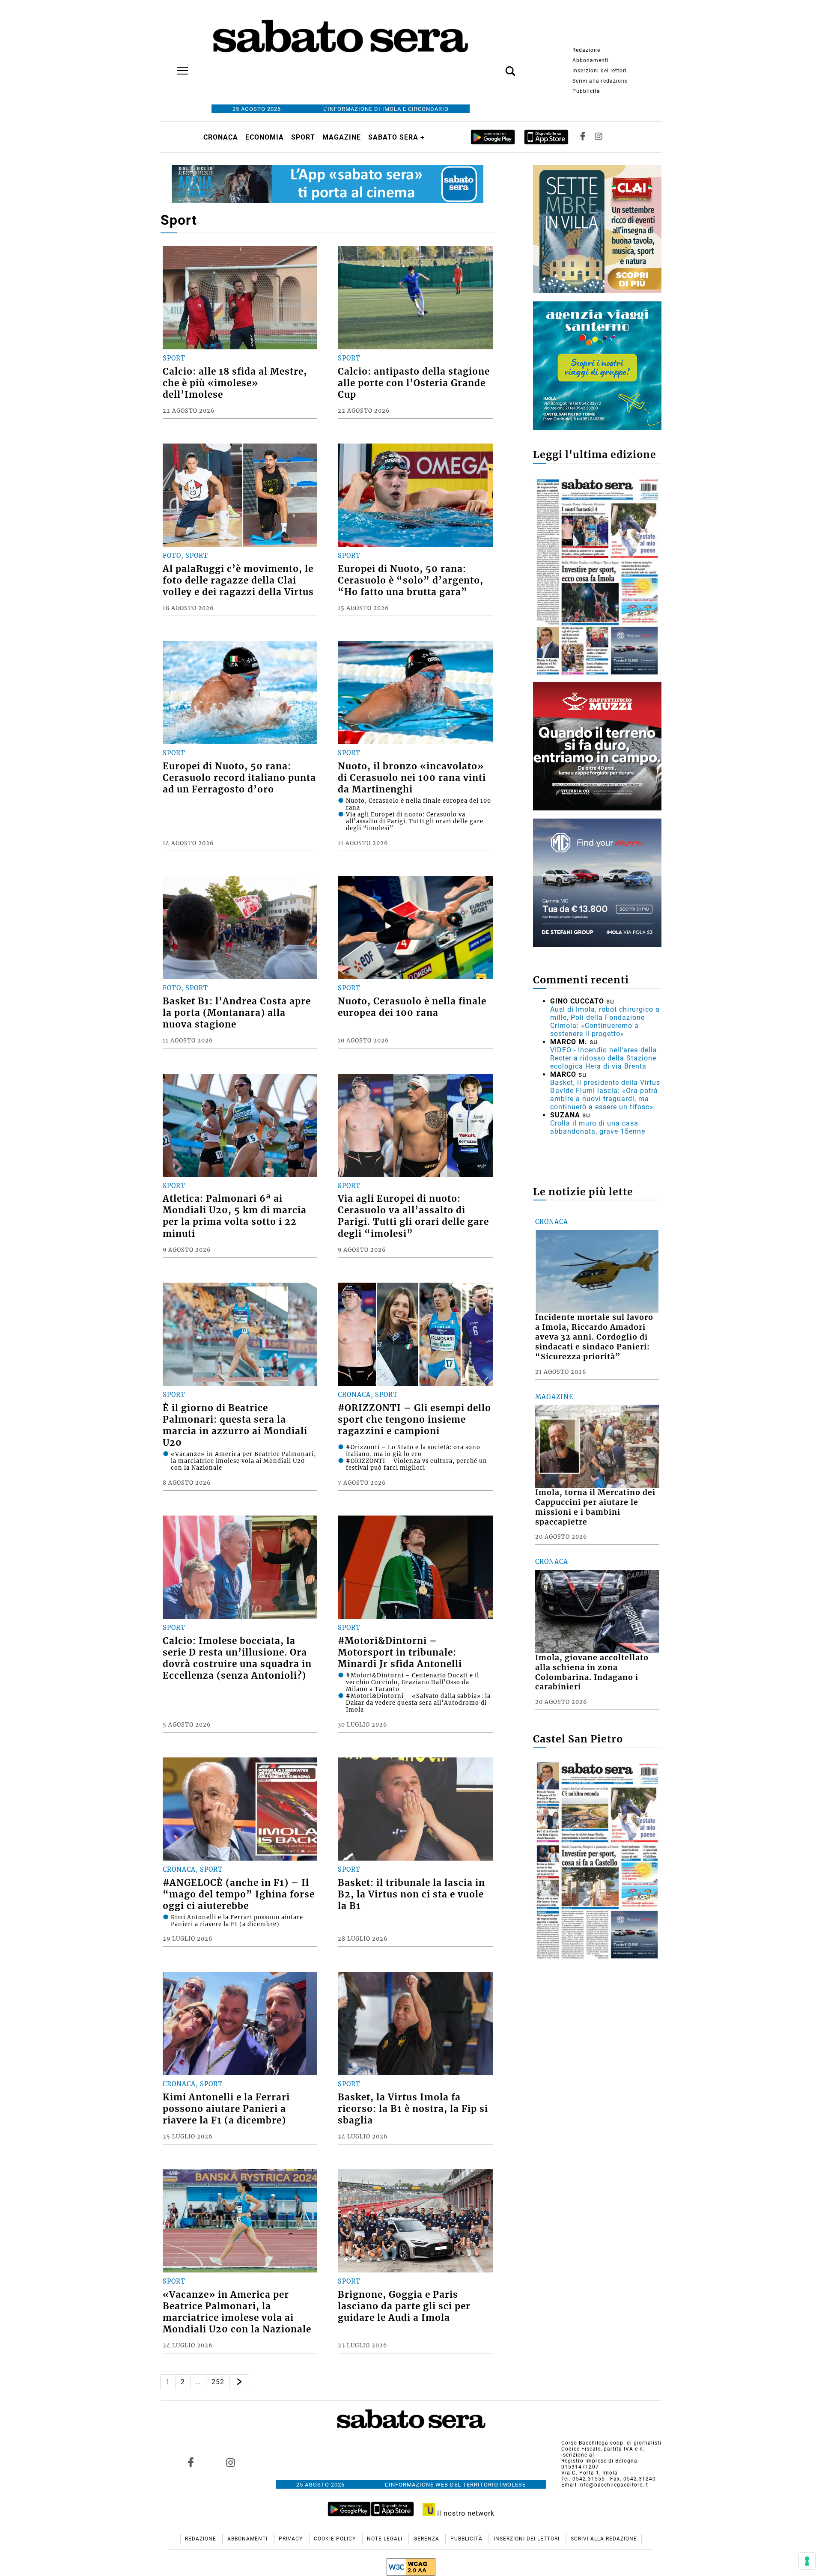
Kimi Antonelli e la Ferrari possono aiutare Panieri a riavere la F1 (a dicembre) (226, 2109)
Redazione (586, 50)
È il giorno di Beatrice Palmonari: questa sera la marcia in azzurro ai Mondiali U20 (235, 1425)
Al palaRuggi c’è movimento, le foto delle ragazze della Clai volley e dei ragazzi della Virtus (238, 581)
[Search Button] (497, 66)
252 (218, 2382)
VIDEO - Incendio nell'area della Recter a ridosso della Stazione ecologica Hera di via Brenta (604, 1058)
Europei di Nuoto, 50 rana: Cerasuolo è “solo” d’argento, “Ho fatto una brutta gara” (411, 581)
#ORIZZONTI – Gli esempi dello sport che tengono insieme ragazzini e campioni (414, 1420)
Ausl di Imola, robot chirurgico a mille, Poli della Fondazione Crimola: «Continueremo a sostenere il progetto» (605, 1021)
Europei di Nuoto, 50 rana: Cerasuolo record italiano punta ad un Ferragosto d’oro (239, 778)
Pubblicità (586, 91)
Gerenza (427, 2539)
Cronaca (221, 137)
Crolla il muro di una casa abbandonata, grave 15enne (598, 1127)
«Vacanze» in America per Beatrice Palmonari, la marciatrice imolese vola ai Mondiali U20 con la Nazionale (237, 2312)
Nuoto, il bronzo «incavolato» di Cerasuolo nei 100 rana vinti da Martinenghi (412, 778)
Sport (303, 137)
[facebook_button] (583, 137)
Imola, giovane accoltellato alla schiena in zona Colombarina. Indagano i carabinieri (592, 1672)
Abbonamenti (591, 60)
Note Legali (386, 2539)
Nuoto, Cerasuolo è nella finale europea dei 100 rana (412, 1007)
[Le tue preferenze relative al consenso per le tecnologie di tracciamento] (807, 2561)
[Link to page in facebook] (191, 2462)
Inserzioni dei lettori (600, 71)
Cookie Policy (336, 2539)
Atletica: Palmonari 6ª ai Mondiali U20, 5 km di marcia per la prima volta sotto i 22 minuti (235, 1216)
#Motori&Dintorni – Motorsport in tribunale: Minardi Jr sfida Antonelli (400, 1653)
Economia (265, 137)
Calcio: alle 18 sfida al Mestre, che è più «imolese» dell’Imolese (235, 383)
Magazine (342, 137)
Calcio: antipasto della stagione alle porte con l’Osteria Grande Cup (414, 383)
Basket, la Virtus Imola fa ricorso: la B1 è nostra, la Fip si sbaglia (413, 2109)
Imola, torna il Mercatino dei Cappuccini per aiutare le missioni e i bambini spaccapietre (595, 1507)
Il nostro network (465, 2513)
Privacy (292, 2539)
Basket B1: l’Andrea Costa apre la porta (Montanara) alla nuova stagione (237, 1013)
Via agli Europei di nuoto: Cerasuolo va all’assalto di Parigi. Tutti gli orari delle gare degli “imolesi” (413, 1216)
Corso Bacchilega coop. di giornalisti (611, 2443)
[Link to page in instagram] (230, 2462)
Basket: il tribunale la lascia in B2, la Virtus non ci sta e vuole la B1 (411, 1894)
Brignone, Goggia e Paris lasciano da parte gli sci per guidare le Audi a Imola (404, 2306)
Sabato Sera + (396, 137)
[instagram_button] (599, 137)
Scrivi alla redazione (600, 81)
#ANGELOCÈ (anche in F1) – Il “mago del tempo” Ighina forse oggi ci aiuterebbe (239, 1894)
